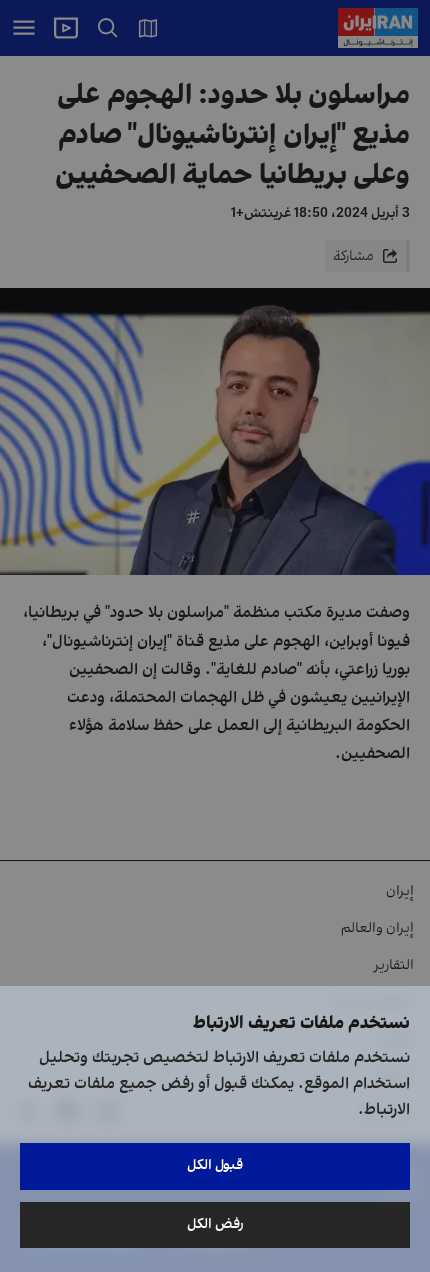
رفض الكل (215, 1224)
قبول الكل (215, 1165)
